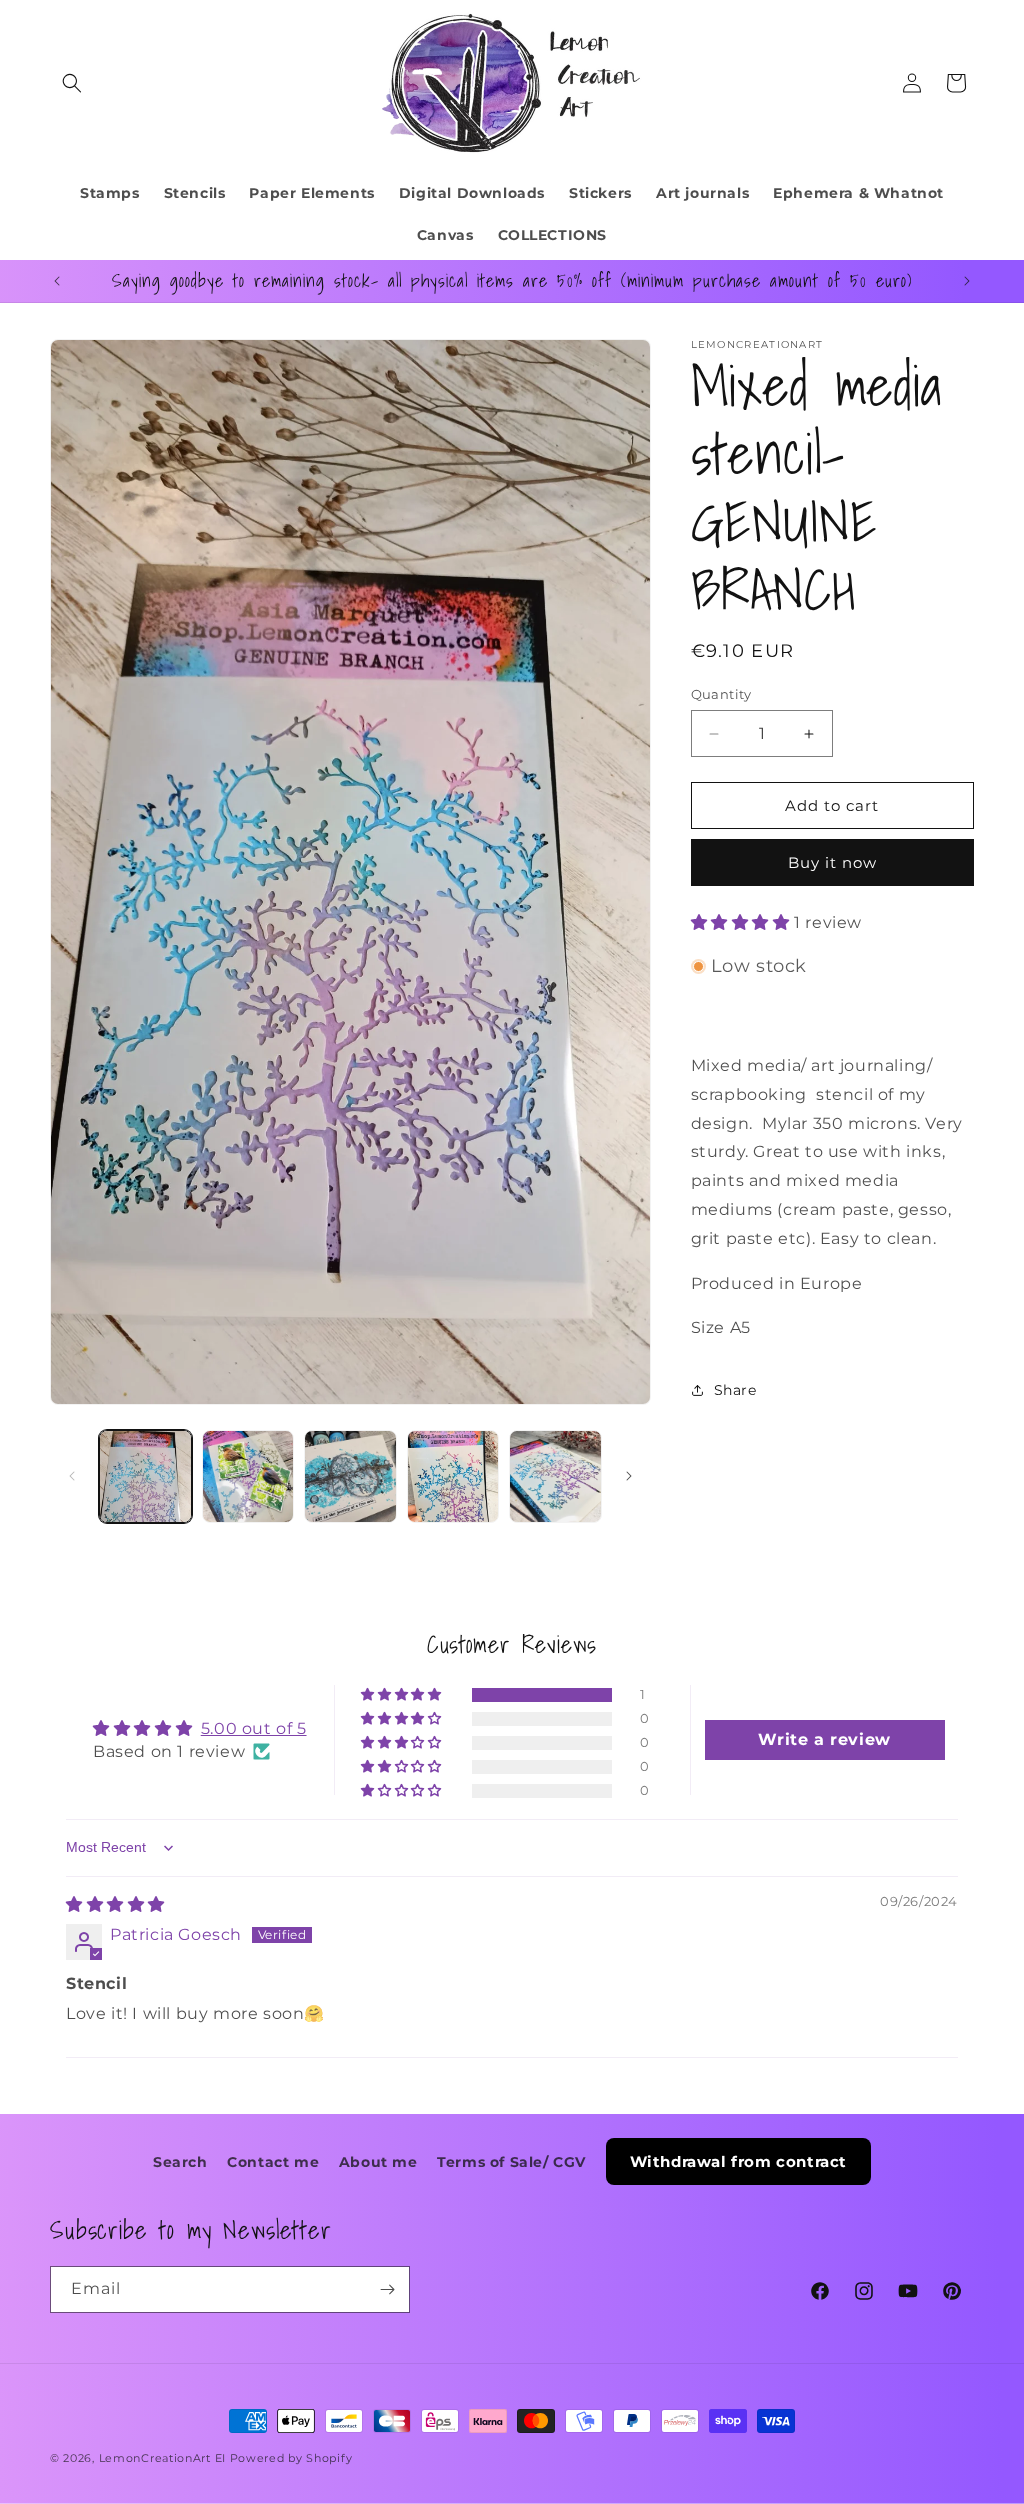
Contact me (273, 2162)
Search (180, 2162)
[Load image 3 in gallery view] (350, 1476)
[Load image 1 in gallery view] (145, 1476)
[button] (72, 83)
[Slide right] (629, 1476)
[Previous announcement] (57, 281)
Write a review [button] (824, 1739)
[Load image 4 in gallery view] (453, 1476)
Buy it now (832, 862)
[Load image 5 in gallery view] (555, 1476)
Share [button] (735, 1390)
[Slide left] (72, 1476)
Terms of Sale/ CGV (511, 2162)
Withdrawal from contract (738, 2161)
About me (378, 2162)
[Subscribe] (387, 2289)
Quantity (721, 694)
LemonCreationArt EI (162, 2458)
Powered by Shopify (291, 2458)
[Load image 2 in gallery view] (248, 1476)
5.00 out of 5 (254, 1728)
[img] (115, 1904)
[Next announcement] (967, 281)
